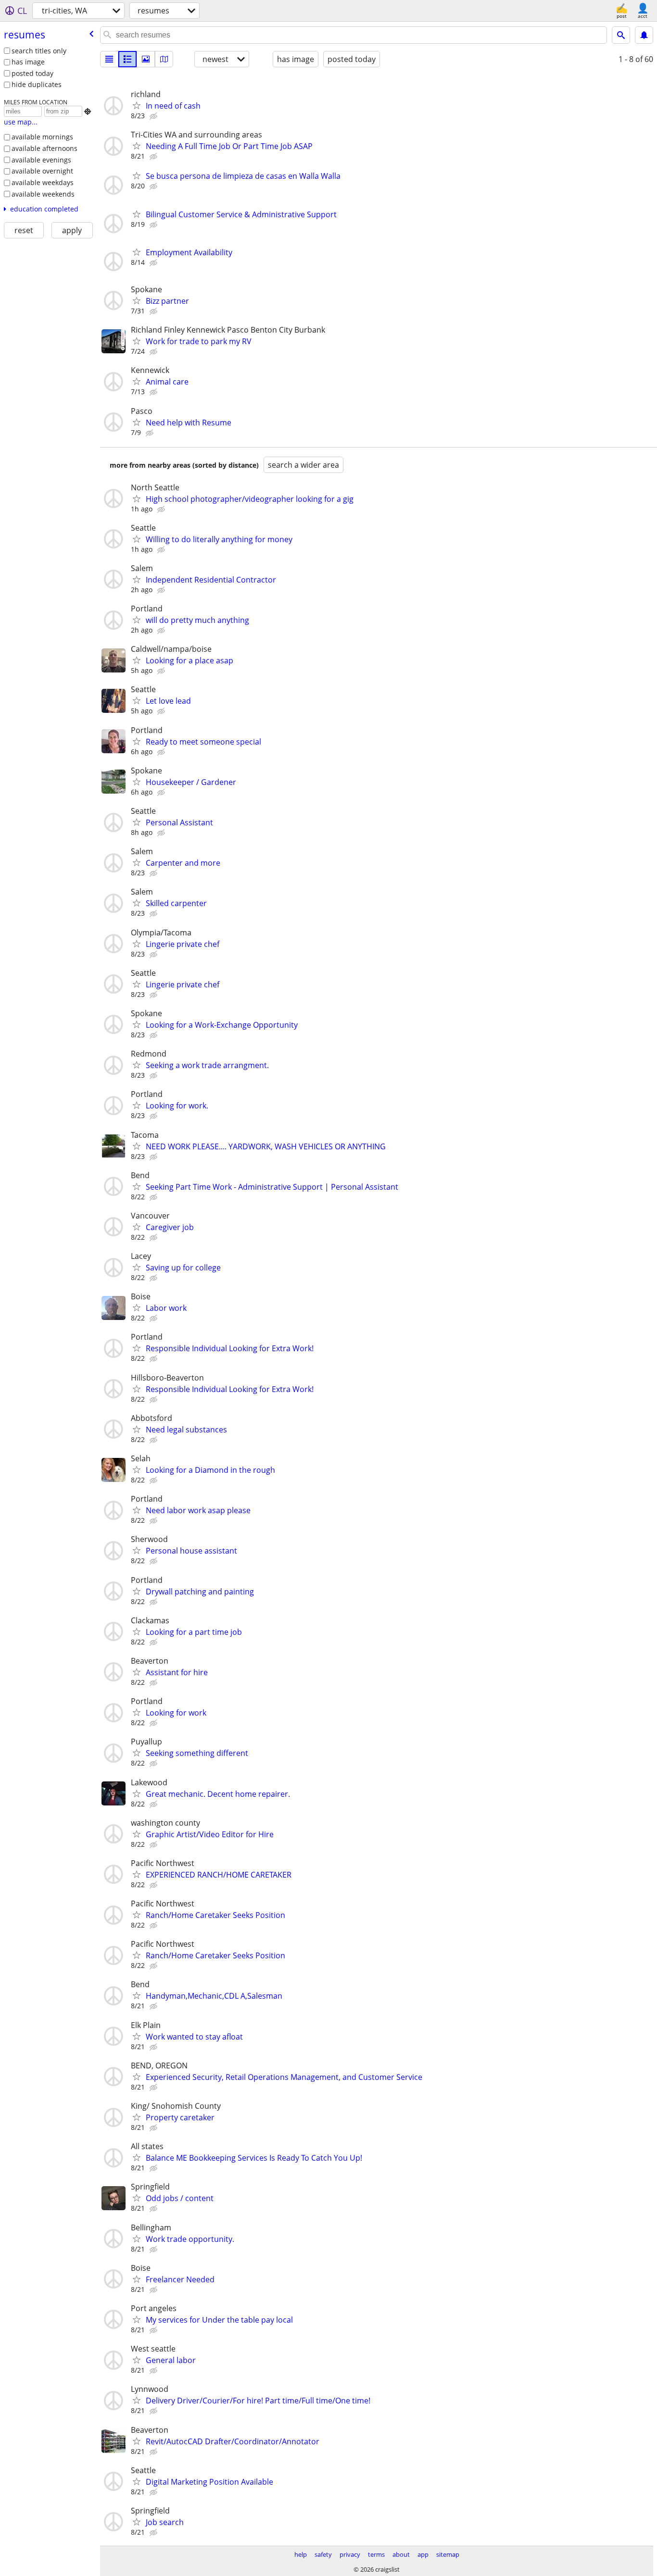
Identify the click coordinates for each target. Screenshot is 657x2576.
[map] (164, 59)
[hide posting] (154, 116)
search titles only (39, 51)
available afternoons (44, 148)
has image (28, 62)
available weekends (43, 194)
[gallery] (146, 59)
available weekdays (43, 182)
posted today (32, 73)
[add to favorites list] (137, 105)
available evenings (41, 160)
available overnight (42, 171)
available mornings (42, 137)
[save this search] (644, 35)
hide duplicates (37, 84)
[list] (109, 59)
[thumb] (127, 59)
